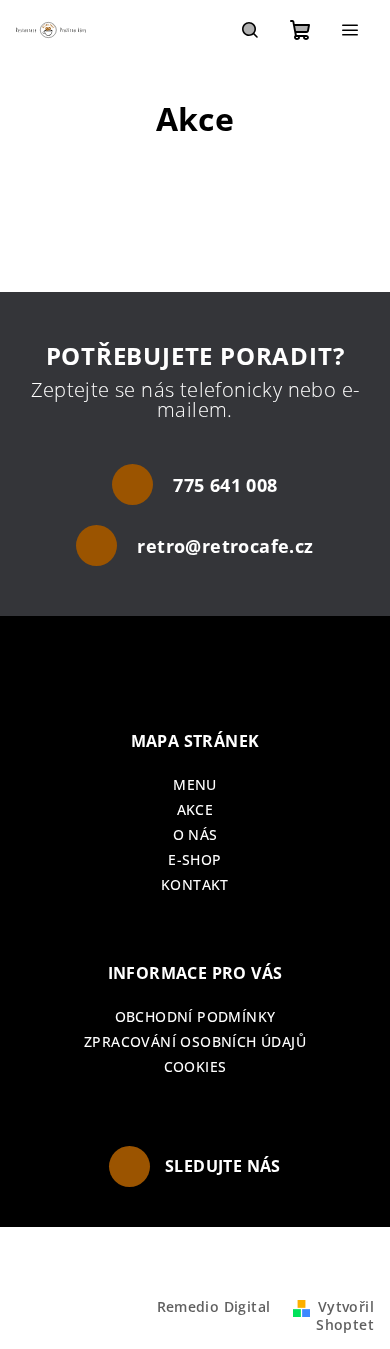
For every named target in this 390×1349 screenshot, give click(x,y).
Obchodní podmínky (195, 1016)
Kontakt (195, 884)
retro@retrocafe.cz (225, 546)
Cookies (195, 1066)
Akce (195, 809)
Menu (195, 784)
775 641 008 (225, 485)
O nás (195, 834)
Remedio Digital (214, 1306)
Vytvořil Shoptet (345, 1315)
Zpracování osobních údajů (195, 1041)
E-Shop (194, 859)
